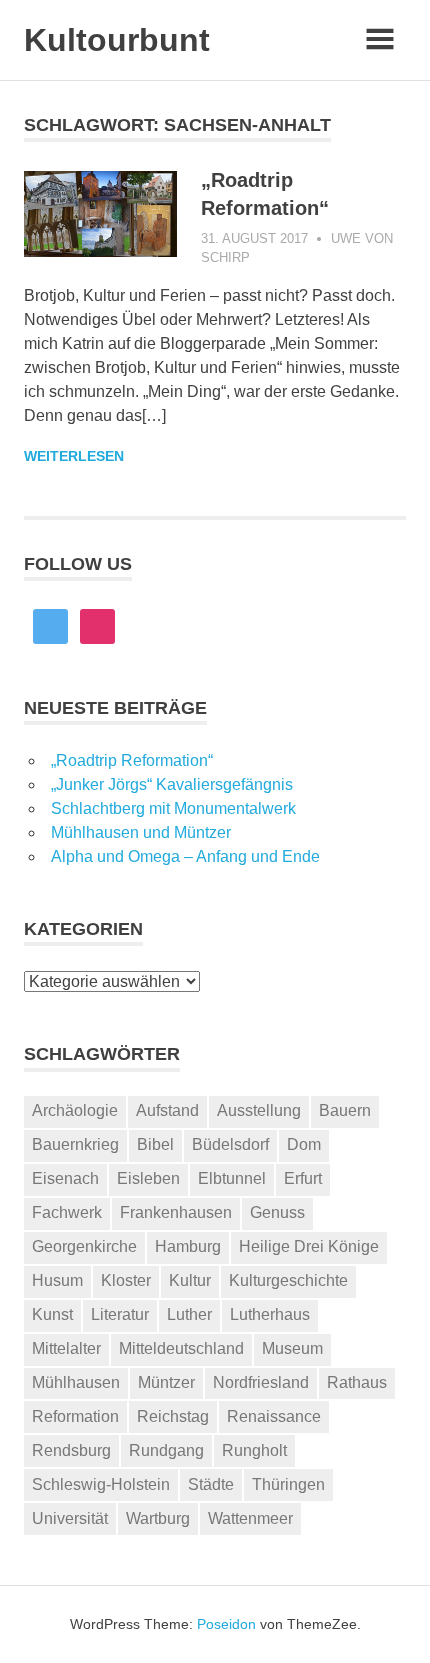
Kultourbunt (117, 40)
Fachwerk (67, 1212)
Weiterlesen (74, 456)
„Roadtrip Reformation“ (132, 760)
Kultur (190, 1280)
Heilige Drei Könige (309, 1246)
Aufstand (167, 1110)
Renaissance (274, 1416)
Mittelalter (66, 1348)
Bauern (345, 1110)
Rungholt (254, 1450)
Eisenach (65, 1178)
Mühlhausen (76, 1382)
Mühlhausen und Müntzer (141, 832)
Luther (189, 1314)
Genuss (277, 1212)
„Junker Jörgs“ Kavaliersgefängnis (172, 784)
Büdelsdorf (230, 1144)
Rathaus (357, 1382)
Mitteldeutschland (181, 1348)
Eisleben (148, 1178)
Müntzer (166, 1382)
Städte (211, 1484)
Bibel (155, 1144)
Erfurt (303, 1178)
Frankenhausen (176, 1212)
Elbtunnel (232, 1178)
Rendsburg (71, 1450)
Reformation (75, 1416)
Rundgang (166, 1450)
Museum (292, 1348)
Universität (70, 1518)
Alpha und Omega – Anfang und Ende (185, 856)
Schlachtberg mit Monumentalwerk (173, 808)
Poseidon (226, 1624)
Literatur (120, 1314)
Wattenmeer (250, 1518)
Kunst (52, 1314)
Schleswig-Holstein (101, 1484)
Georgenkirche (84, 1246)
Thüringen (288, 1484)
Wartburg (158, 1518)
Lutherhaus (270, 1314)
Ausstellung (259, 1110)
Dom (304, 1144)
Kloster (126, 1280)
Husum (57, 1280)
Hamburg (188, 1246)
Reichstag (173, 1416)
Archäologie (75, 1110)
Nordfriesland (261, 1382)
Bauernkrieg (75, 1144)
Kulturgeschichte (288, 1280)
